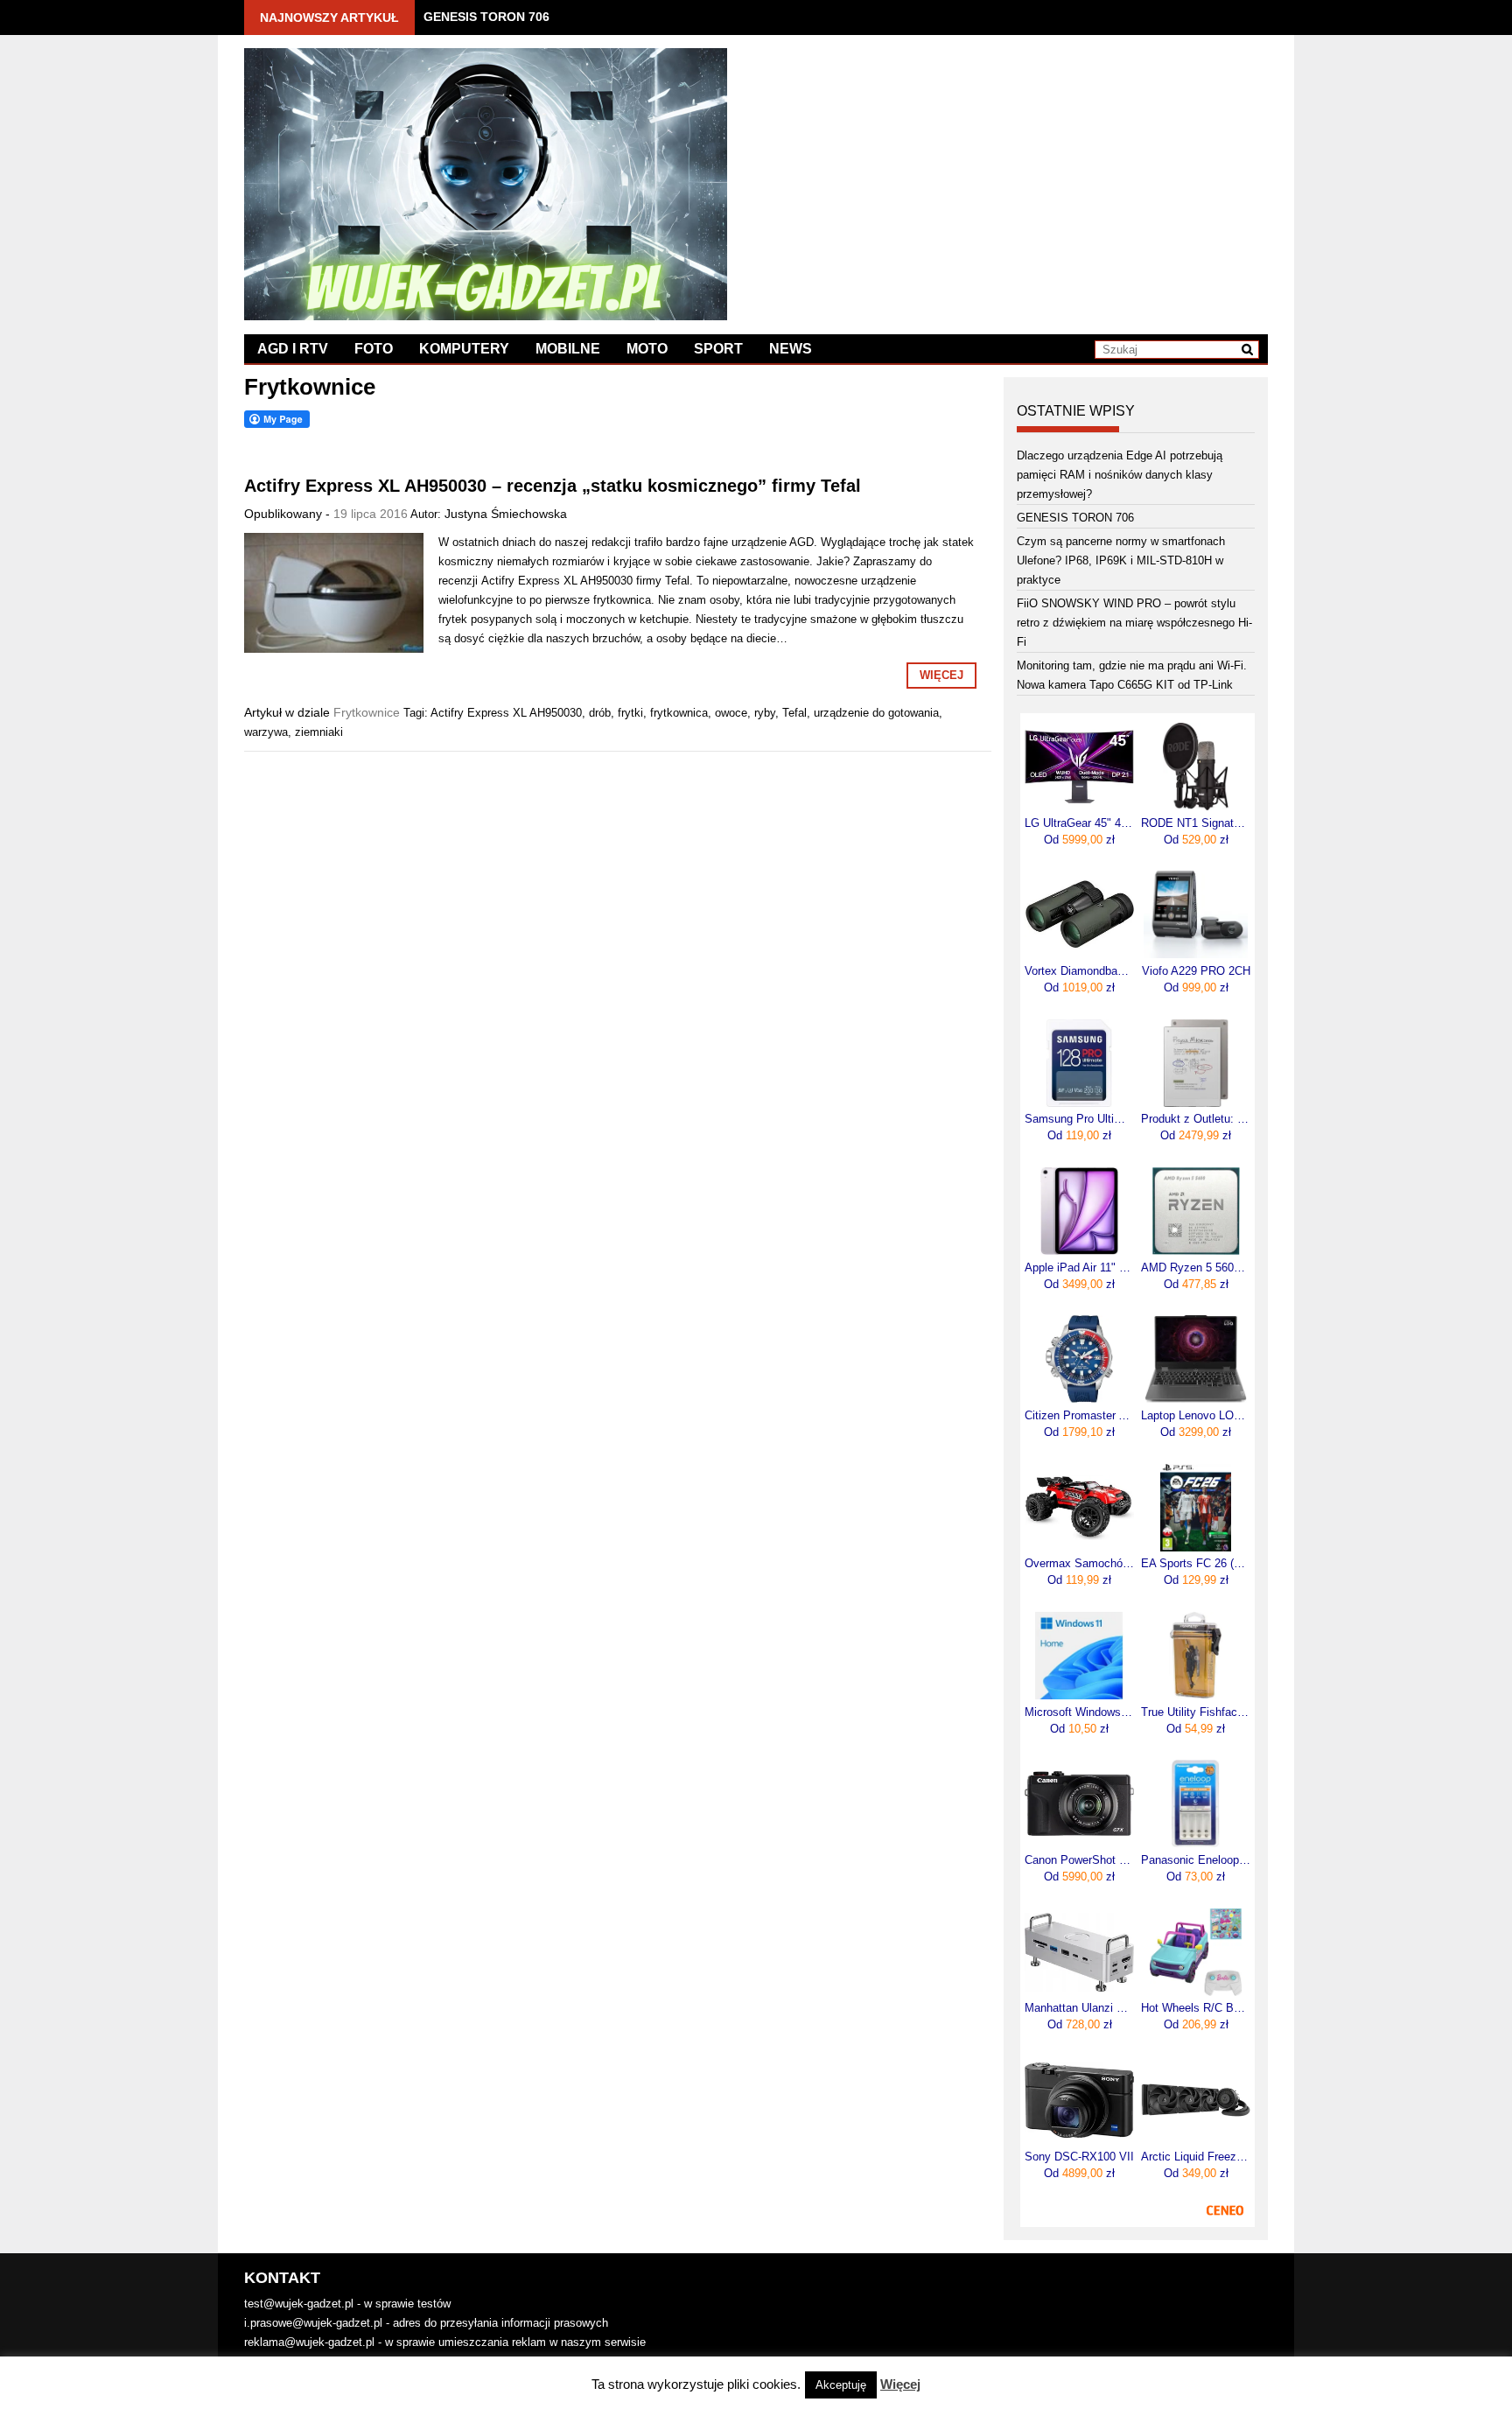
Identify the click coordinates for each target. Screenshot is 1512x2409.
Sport (718, 349)
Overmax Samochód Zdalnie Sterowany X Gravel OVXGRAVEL (1079, 1564)
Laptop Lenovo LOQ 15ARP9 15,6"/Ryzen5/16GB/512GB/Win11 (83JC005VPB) (1196, 1416)
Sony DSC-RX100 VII (1079, 2157)
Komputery (464, 349)
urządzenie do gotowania (876, 713)
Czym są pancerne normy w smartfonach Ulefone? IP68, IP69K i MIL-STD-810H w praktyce (1121, 560)
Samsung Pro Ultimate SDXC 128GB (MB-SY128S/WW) (1079, 1119)
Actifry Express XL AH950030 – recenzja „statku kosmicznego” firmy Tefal (553, 486)
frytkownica (679, 713)
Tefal (794, 713)
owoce (731, 713)
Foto (374, 349)
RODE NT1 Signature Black (1196, 823)
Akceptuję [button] (841, 2385)
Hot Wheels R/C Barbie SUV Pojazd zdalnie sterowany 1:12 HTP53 (1196, 2008)
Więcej (941, 675)
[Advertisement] (1012, 171)
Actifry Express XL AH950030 (506, 713)
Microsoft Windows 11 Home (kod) (1079, 1712)
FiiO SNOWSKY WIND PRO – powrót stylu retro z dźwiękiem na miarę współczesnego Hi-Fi (1134, 623)
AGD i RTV (293, 349)
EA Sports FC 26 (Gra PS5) (1196, 1564)
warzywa (266, 732)
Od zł (1079, 840)
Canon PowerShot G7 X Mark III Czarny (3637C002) (1079, 1860)
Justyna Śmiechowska (506, 514)
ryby (765, 713)
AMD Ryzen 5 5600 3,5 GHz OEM (1196, 1268)
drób (600, 713)
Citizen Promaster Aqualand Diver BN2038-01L (1079, 1416)
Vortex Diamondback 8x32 (1079, 971)
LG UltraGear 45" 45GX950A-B (1079, 823)
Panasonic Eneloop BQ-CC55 (1196, 1860)
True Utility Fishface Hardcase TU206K (1196, 1712)
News (791, 349)
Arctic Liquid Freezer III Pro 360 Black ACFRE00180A (1196, 2157)
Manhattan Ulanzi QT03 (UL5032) (1079, 2008)
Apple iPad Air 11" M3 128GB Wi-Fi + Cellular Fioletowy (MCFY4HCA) (1079, 1268)
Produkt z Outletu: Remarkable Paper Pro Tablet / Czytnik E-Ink (1196, 1119)
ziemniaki (319, 732)
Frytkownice (367, 712)
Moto (647, 349)
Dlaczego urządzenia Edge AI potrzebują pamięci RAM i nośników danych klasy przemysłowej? (1120, 475)
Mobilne (568, 349)
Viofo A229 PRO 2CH (1196, 971)
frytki (630, 713)
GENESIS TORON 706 (486, 17)
